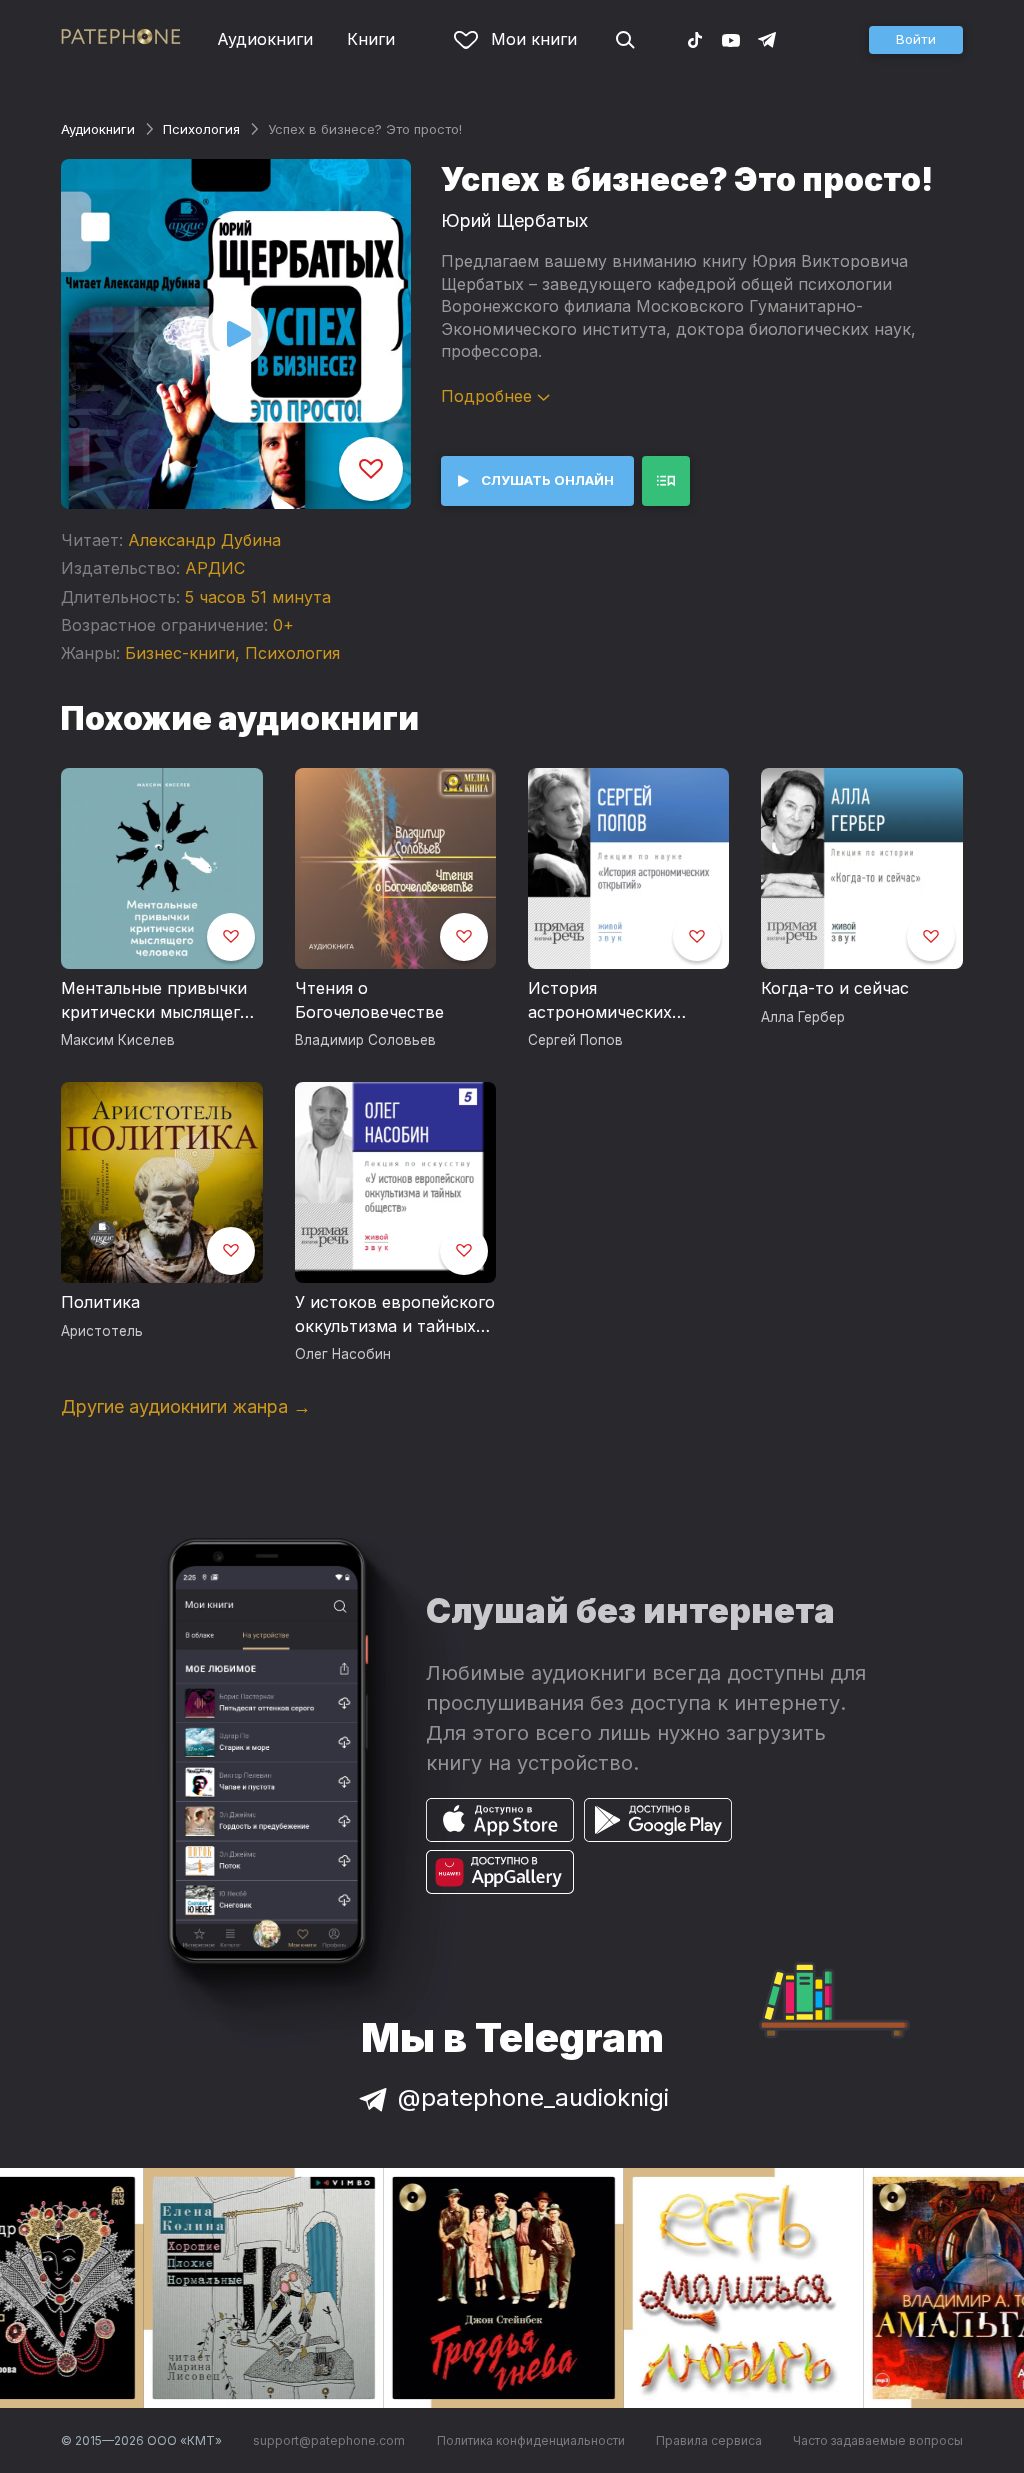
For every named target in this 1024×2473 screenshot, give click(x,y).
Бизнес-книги (180, 653)
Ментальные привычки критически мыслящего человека (155, 1001)
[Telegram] (767, 39)
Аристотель (102, 1331)
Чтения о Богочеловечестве (369, 1000)
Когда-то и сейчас (835, 988)
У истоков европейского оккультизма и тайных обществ (395, 1315)
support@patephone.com (329, 2440)
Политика (100, 1302)
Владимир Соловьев (365, 1040)
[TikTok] (695, 39)
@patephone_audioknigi (533, 2097)
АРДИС (215, 568)
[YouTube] (731, 39)
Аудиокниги (265, 39)
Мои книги (534, 39)
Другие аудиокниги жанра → (186, 1406)
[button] (916, 40)
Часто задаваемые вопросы (878, 2440)
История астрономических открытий (600, 1001)
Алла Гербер (803, 1017)
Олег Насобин (343, 1354)
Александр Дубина (204, 540)
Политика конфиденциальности (531, 2440)
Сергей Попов (575, 1040)
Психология (201, 129)
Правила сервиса (709, 2440)
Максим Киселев (118, 1040)
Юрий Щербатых (514, 220)
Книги (371, 39)
